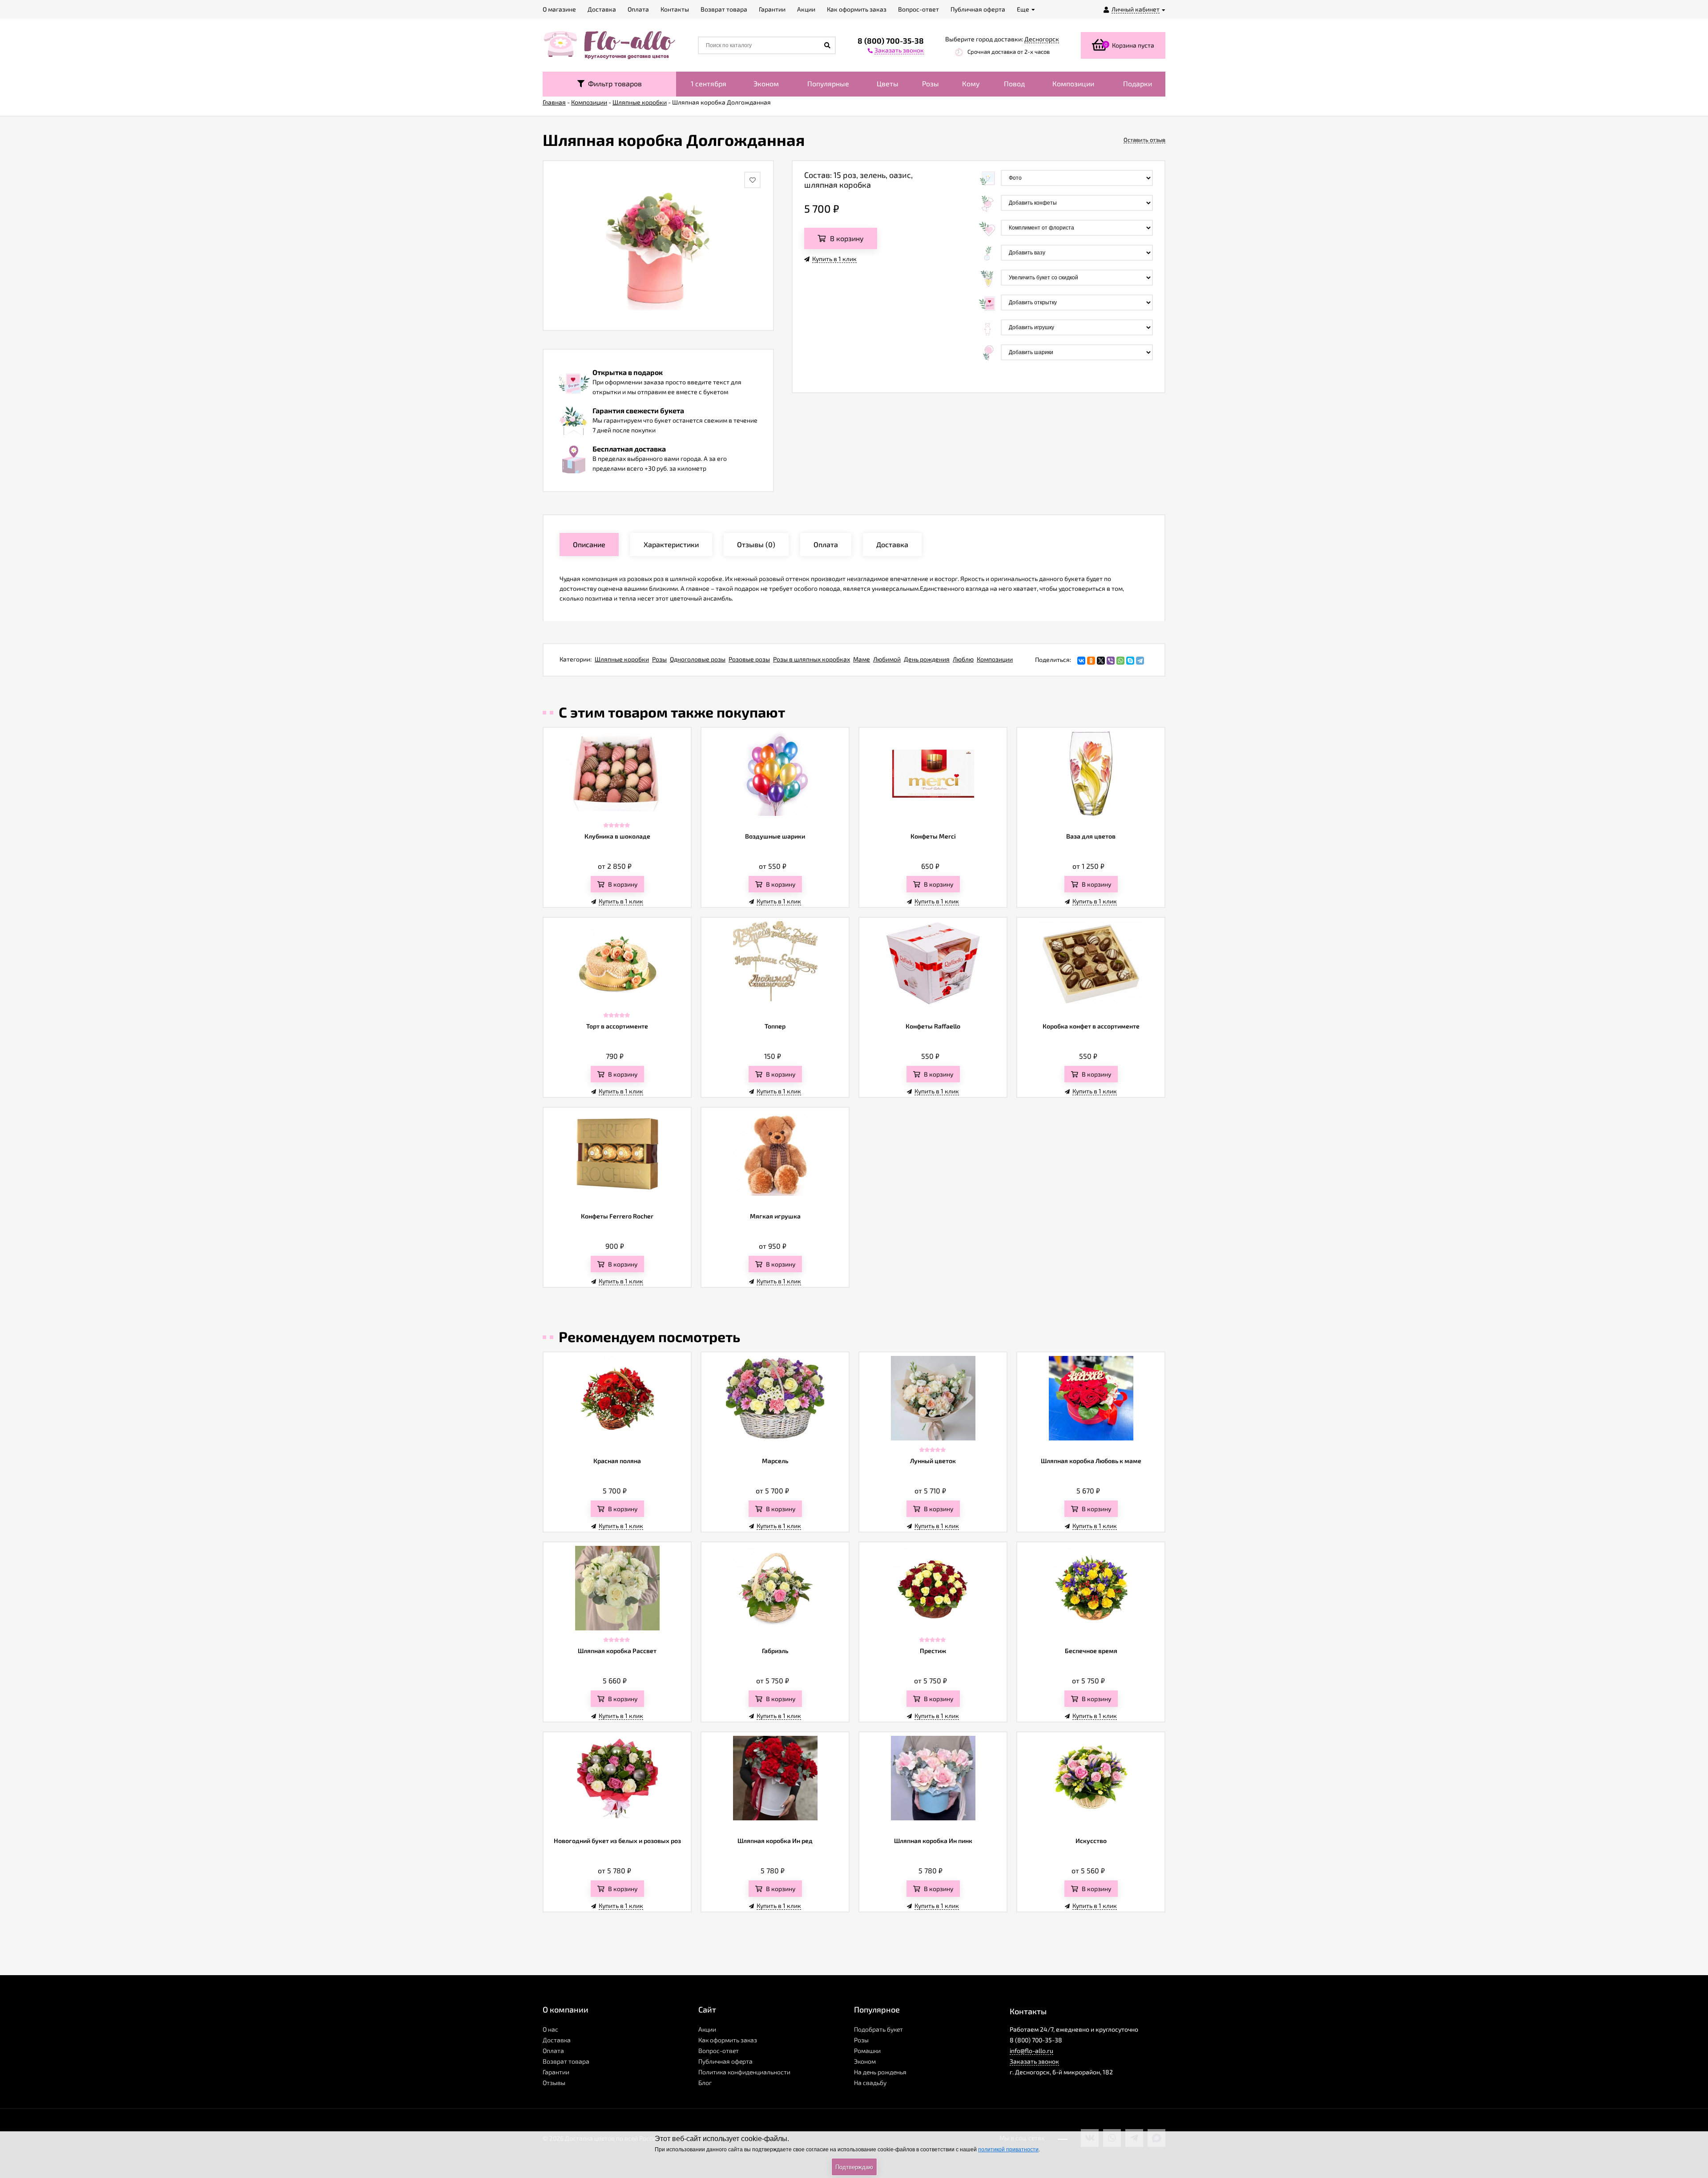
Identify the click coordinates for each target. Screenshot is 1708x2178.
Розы (931, 83)
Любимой (887, 659)
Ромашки (867, 2051)
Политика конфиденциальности (744, 2072)
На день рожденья (880, 2072)
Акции (707, 2029)
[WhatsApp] (1120, 661)
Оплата (553, 2051)
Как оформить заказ (728, 2040)
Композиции (1073, 83)
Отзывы (554, 2083)
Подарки (1138, 83)
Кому (971, 83)
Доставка (557, 2040)
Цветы (888, 83)
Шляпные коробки (622, 659)
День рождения (927, 659)
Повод (1014, 83)
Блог (705, 2083)
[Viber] (1111, 661)
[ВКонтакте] (1081, 661)
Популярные (828, 83)
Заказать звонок (1034, 2061)
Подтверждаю (854, 2167)
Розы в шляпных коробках (812, 659)
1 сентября (709, 83)
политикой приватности (1008, 2150)
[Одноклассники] (1091, 661)
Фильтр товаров (613, 83)
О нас (550, 2029)
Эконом (766, 83)
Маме (862, 659)
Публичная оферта (725, 2061)
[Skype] (1130, 661)
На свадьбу (870, 2083)
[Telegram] (1140, 661)
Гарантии (556, 2072)
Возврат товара (566, 2061)
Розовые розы (749, 659)
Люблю (963, 659)
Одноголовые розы (698, 659)
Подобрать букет (878, 2029)
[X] (1101, 661)
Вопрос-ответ (719, 2051)
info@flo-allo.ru (1031, 2051)
